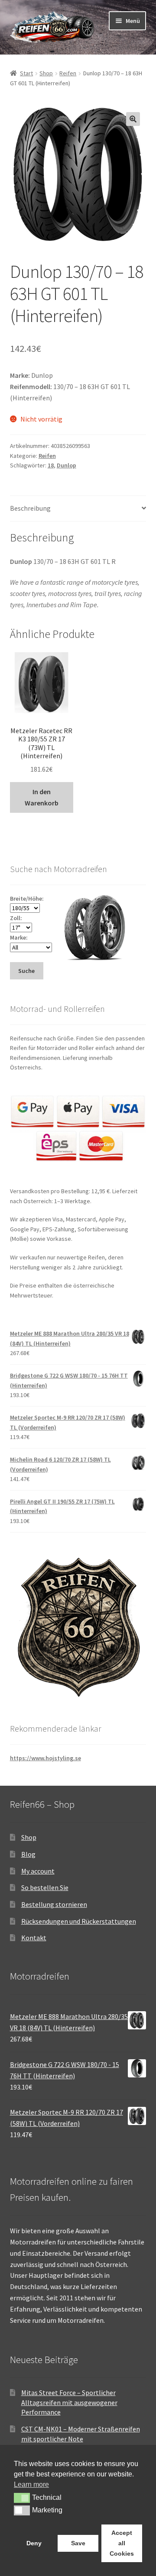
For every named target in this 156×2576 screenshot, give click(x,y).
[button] (133, 119)
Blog (28, 1854)
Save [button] (78, 2543)
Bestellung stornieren (54, 1904)
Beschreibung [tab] (30, 508)
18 (51, 465)
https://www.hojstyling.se (45, 1758)
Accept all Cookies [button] (122, 2543)
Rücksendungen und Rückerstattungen (79, 1921)
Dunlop (67, 465)
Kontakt (34, 1938)
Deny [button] (34, 2543)
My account (38, 1871)
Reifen (68, 73)
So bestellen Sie (45, 1887)
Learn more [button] (31, 2484)
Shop (46, 73)
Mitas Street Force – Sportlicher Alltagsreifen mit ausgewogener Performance (69, 2402)
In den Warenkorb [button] (42, 797)
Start (26, 73)
